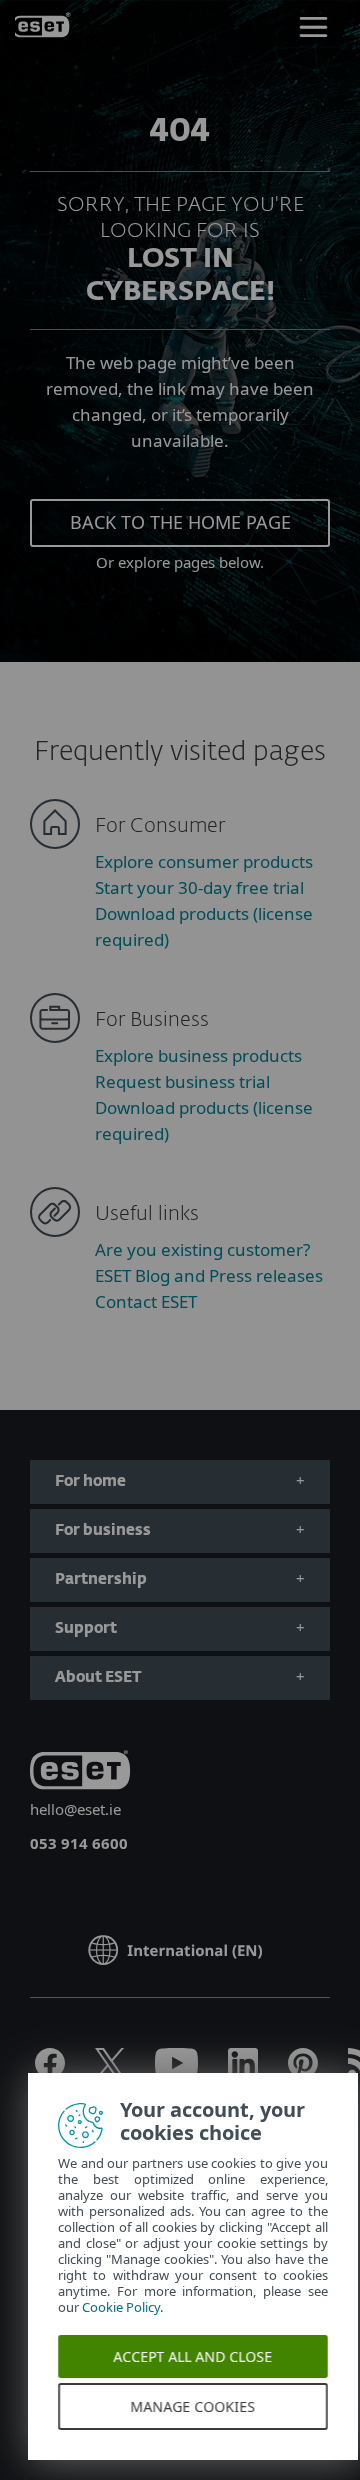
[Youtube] (176, 2072)
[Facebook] (50, 2072)
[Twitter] (110, 2072)
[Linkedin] (243, 2072)
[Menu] (313, 25)
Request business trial (182, 1081)
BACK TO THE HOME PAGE (180, 522)
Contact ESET (146, 1301)
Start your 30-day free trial (199, 887)
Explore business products (198, 1055)
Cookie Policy (123, 2307)
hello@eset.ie (75, 1809)
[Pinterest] (303, 2072)
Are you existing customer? (202, 1249)
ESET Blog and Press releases (209, 1275)
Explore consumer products (204, 861)
